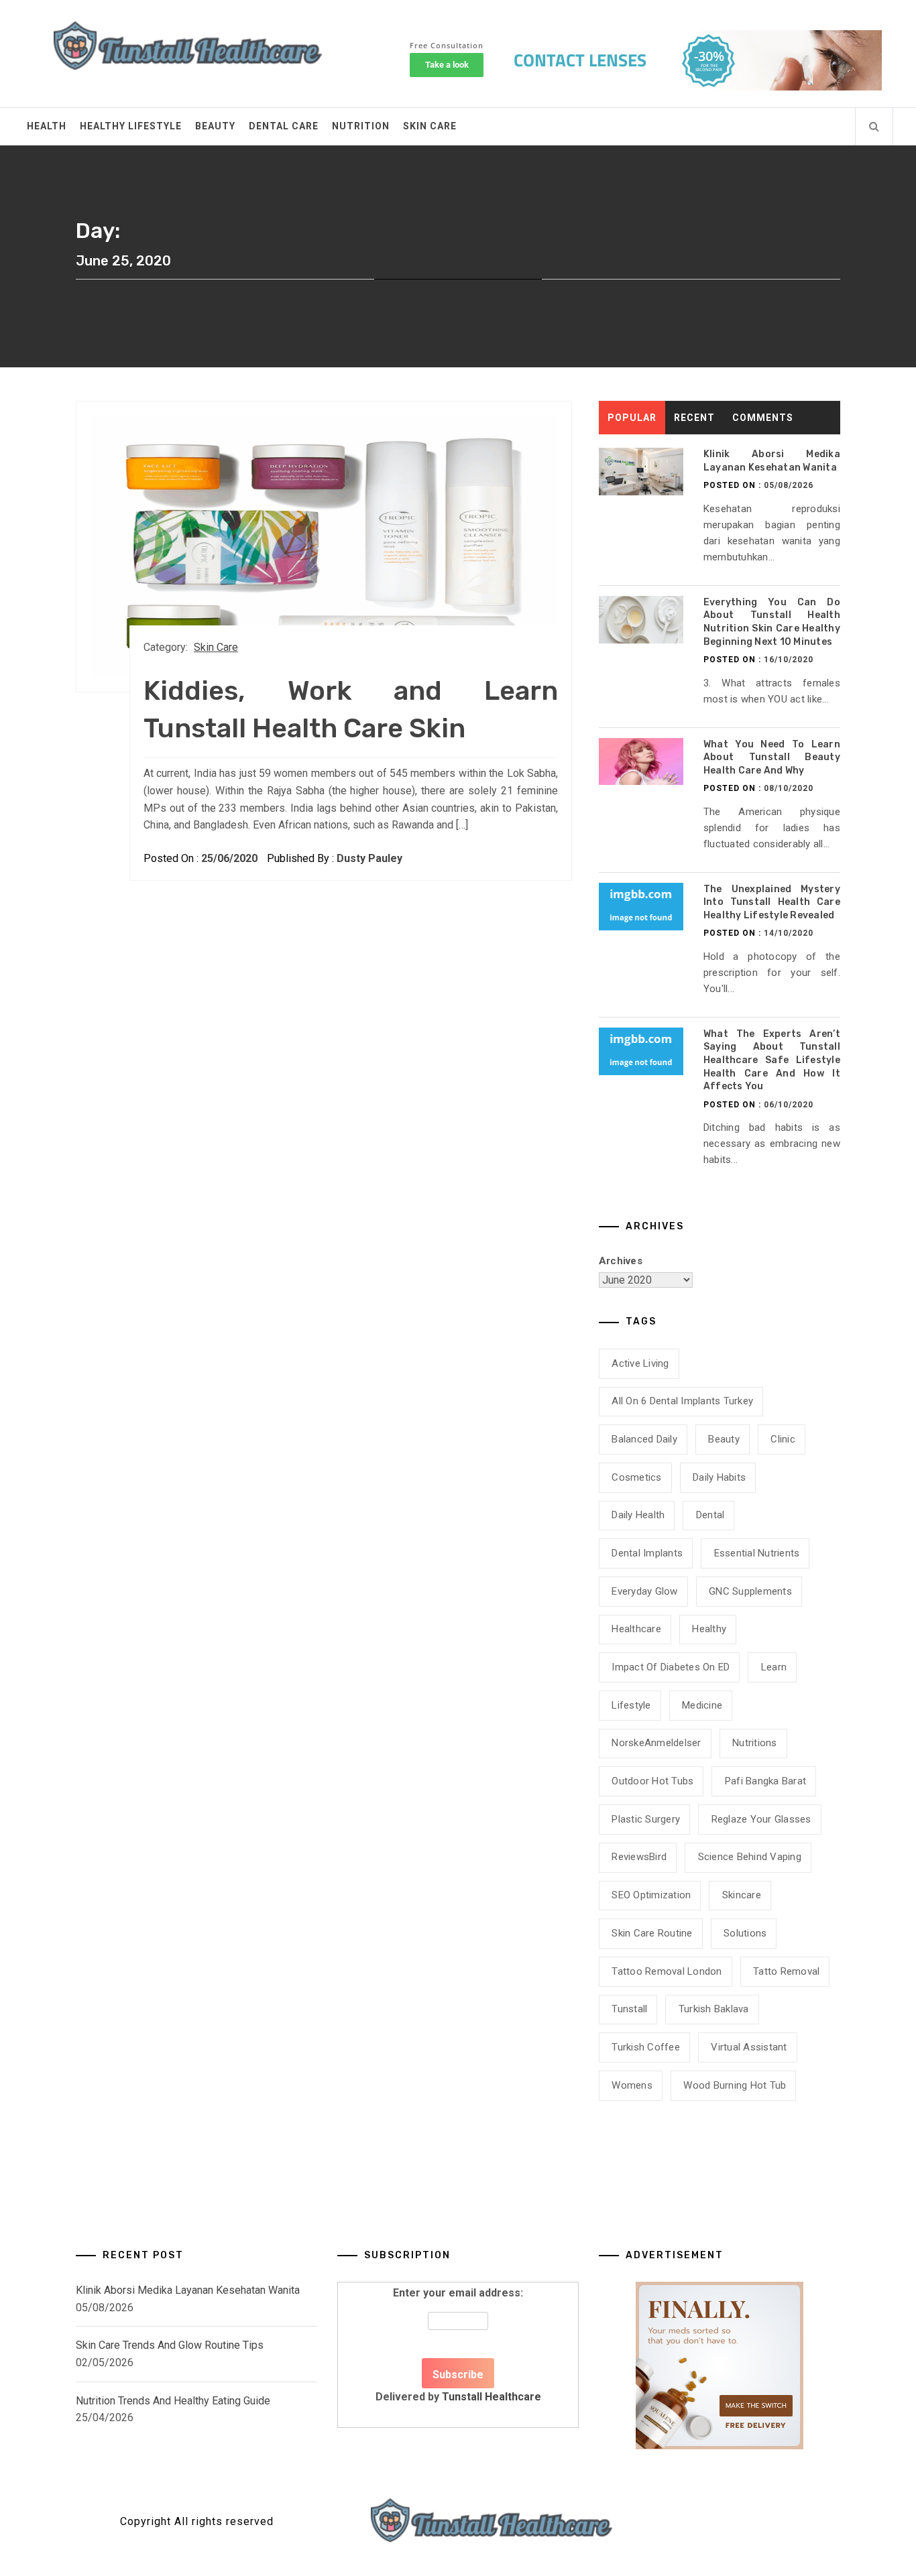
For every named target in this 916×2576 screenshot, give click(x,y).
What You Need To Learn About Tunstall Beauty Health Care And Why (772, 757)
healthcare (636, 1629)
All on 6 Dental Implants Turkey (682, 1401)
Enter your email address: (458, 2345)
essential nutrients (757, 1553)
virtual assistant (749, 2047)
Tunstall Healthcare (492, 2397)
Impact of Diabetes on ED (671, 1667)
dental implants (647, 1553)
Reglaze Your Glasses (761, 1819)
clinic (783, 1439)
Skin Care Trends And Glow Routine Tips (170, 2345)
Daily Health (638, 1515)
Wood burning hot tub (735, 2085)
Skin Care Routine (652, 1933)
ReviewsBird (639, 1857)
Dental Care (284, 126)
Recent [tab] (694, 418)
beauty (724, 1439)
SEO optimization (651, 1895)
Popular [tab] (632, 418)
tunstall (629, 2009)
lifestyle (631, 1705)
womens (632, 2085)
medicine (702, 1705)
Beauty (215, 126)
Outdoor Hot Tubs (652, 1781)
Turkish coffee (646, 2047)
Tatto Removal (786, 1971)
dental (710, 1515)
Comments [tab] (763, 418)
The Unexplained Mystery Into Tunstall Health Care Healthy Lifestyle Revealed (772, 902)
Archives (621, 1261)
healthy (709, 1629)
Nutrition (361, 126)
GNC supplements (750, 1591)
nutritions (755, 1743)
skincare (742, 1895)
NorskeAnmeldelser (656, 1743)
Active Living (640, 1363)
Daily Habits (719, 1477)
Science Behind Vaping (750, 1857)
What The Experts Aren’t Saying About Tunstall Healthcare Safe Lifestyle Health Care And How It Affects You (772, 1060)
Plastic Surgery (646, 1819)
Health (47, 126)
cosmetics (636, 1477)
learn (774, 1667)
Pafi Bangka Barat (765, 1781)
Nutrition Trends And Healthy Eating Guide (173, 2401)
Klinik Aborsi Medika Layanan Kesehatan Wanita (188, 2290)
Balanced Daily (644, 1439)
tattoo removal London (667, 1971)
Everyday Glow (644, 1591)
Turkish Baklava (714, 2009)
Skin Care (430, 126)
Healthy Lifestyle (131, 126)
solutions (745, 1933)
